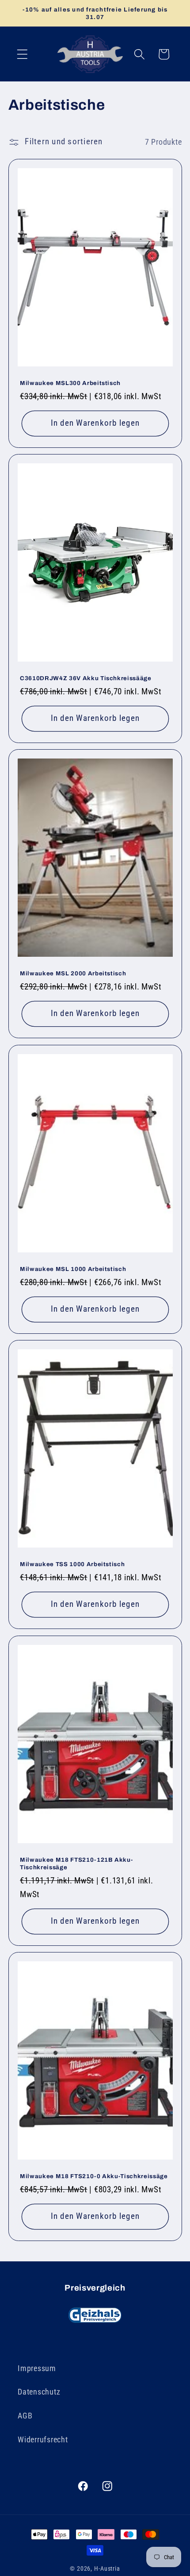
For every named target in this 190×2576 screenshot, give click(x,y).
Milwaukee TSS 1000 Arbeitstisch (72, 1564)
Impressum (37, 2368)
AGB (25, 2416)
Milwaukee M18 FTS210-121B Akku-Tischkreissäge (76, 1864)
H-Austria (107, 2568)
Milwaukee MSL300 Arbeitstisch (70, 383)
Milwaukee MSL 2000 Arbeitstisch (73, 973)
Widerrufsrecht (43, 2440)
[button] (22, 54)
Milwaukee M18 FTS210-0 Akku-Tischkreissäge (94, 2176)
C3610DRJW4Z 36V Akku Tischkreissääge (86, 678)
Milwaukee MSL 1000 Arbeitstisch (73, 1269)
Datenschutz (39, 2392)
